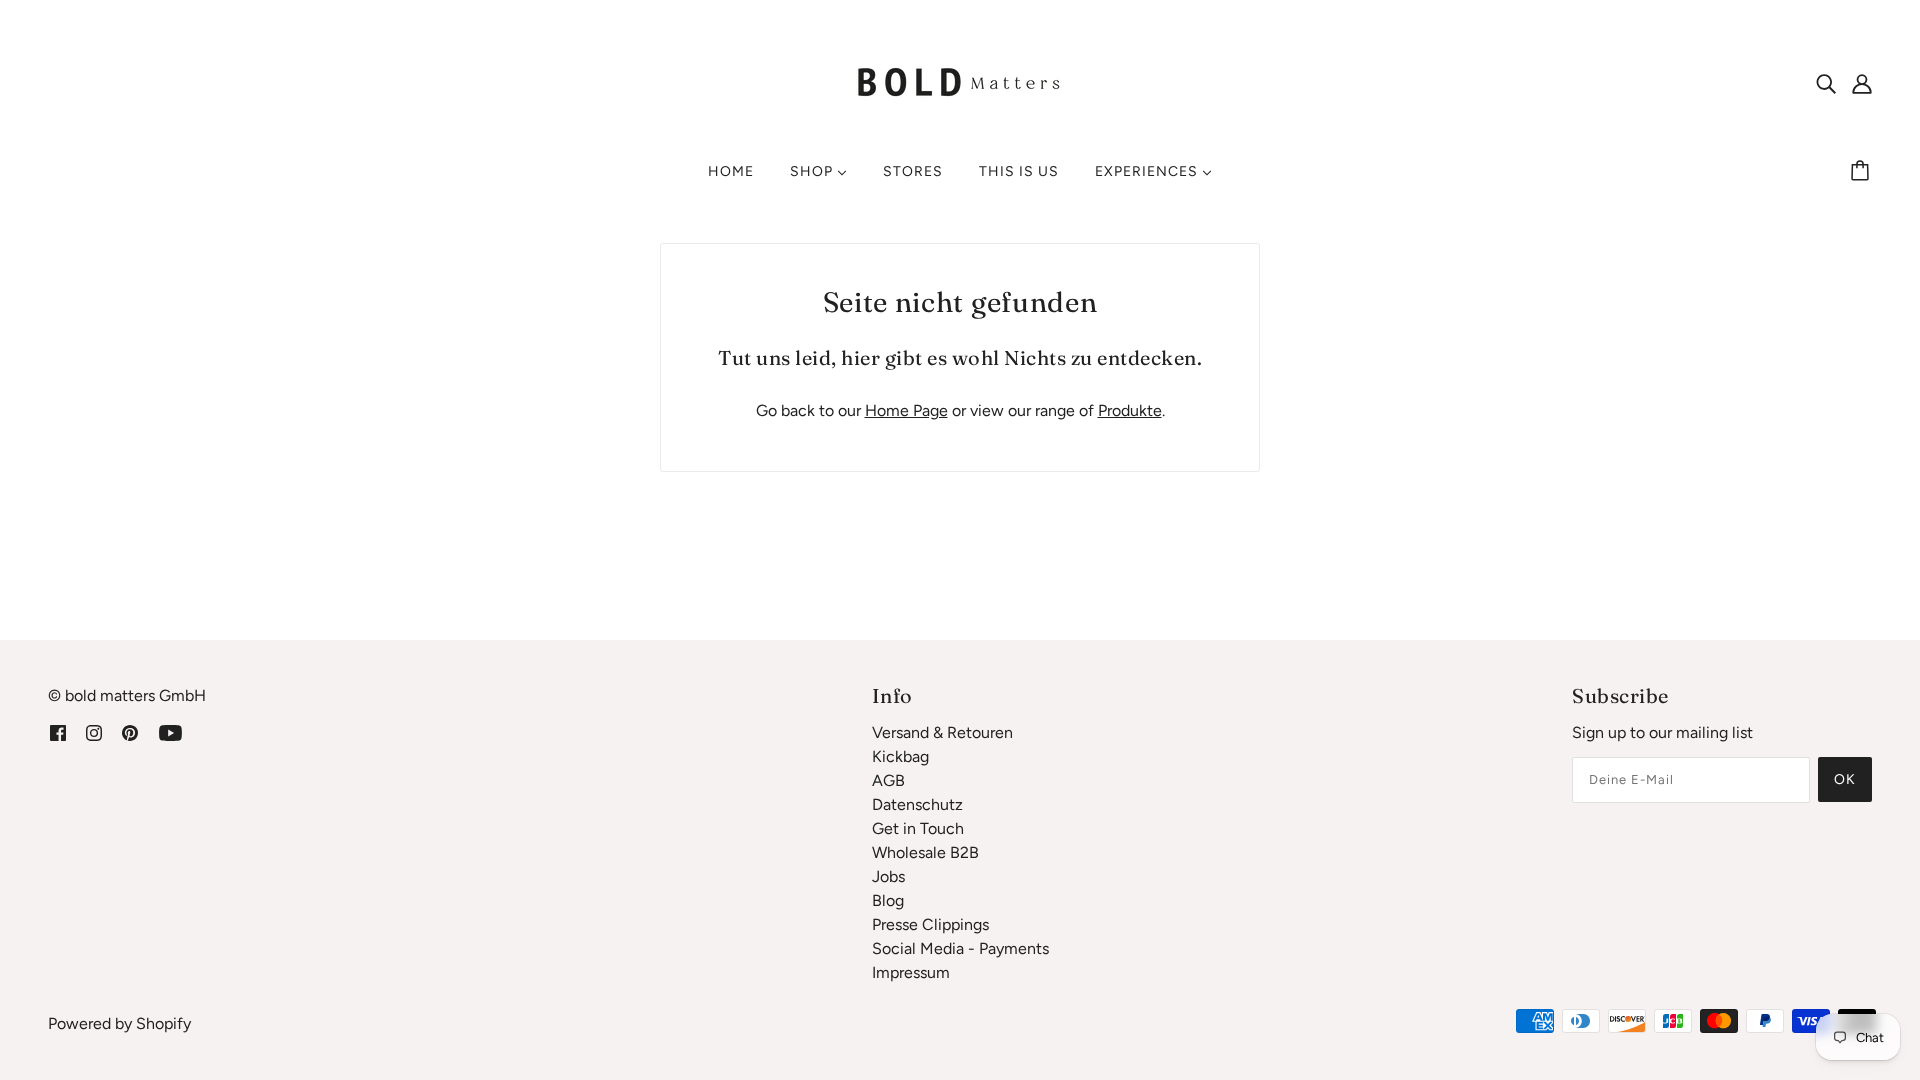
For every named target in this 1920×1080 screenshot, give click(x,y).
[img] (1826, 83)
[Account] (1862, 83)
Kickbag (900, 756)
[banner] (960, 81)
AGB (888, 780)
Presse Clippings (930, 924)
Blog (888, 900)
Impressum (911, 972)
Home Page (906, 410)
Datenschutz (917, 804)
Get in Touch (918, 828)
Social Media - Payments (960, 948)
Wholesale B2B (925, 852)
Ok (1845, 779)
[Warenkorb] (1863, 172)
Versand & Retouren (942, 732)
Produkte (1130, 410)
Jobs (888, 876)
